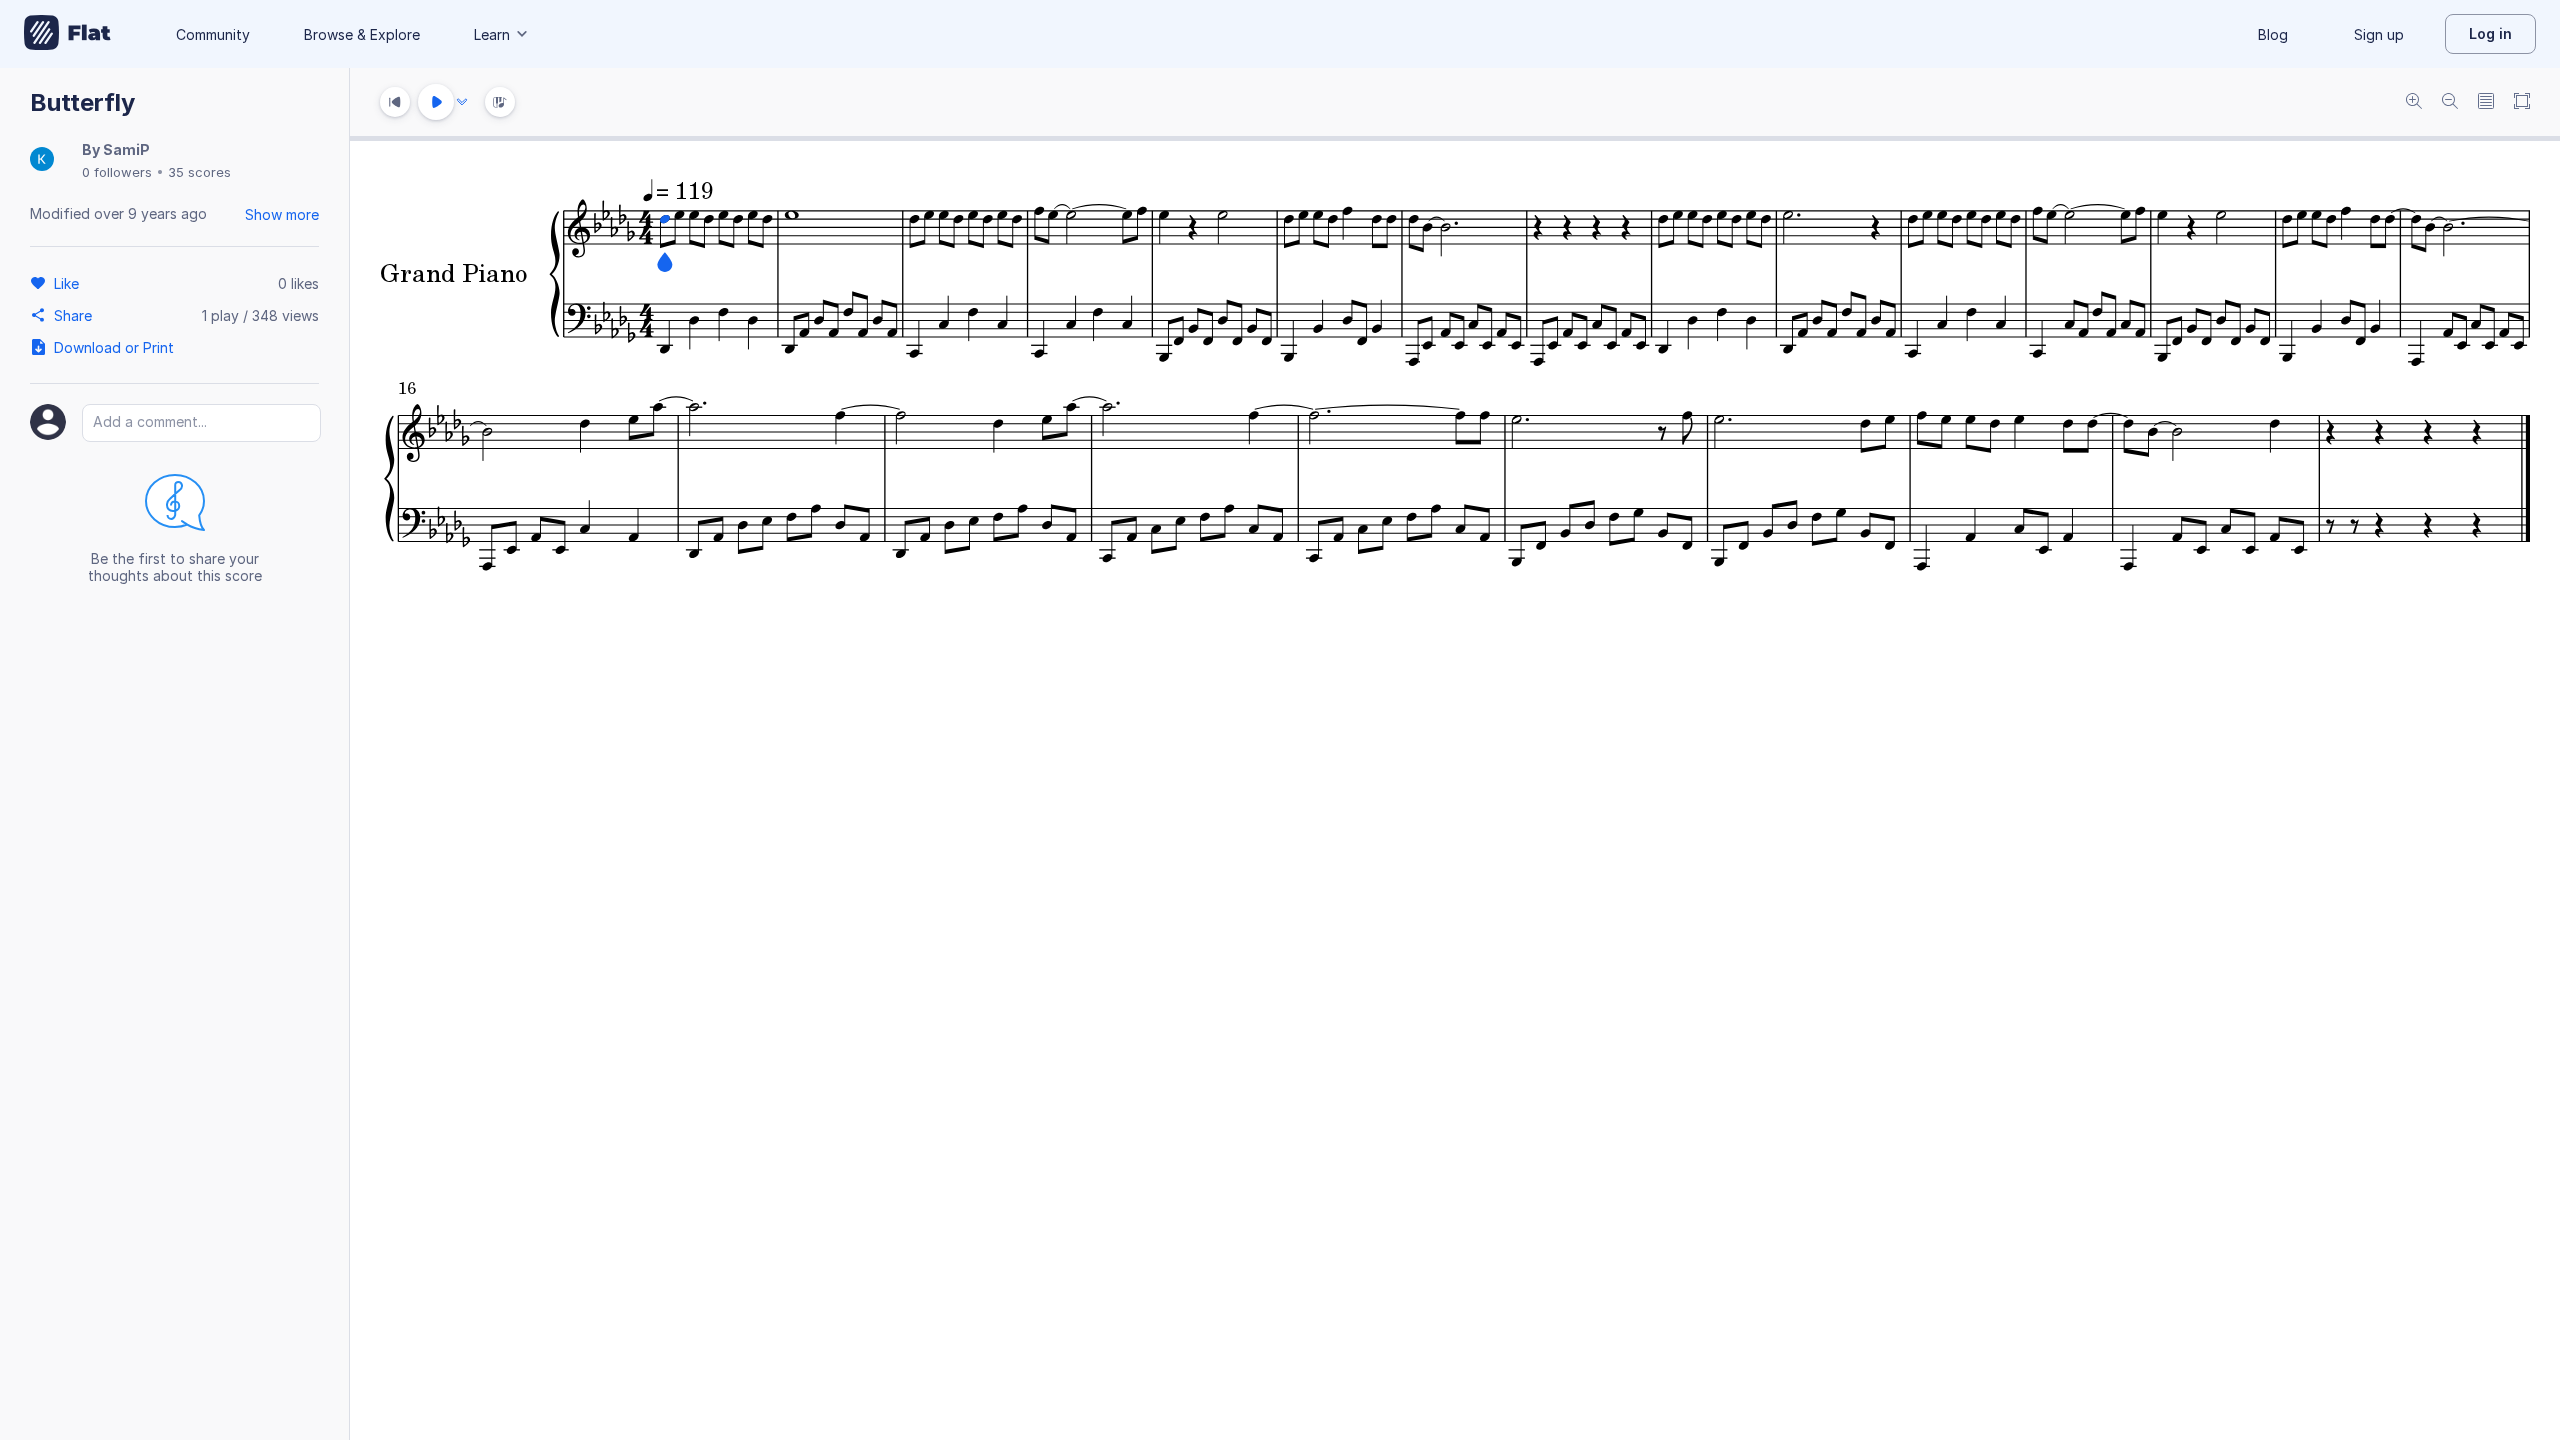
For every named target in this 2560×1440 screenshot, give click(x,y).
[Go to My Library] (67, 34)
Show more (282, 214)
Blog (2273, 34)
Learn (492, 34)
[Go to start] (395, 102)
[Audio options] (462, 102)
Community (213, 34)
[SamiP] (42, 160)
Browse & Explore (362, 34)
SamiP (126, 149)
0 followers (117, 172)
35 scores (199, 172)
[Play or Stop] (436, 102)
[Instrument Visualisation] (500, 102)
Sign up (2379, 34)
